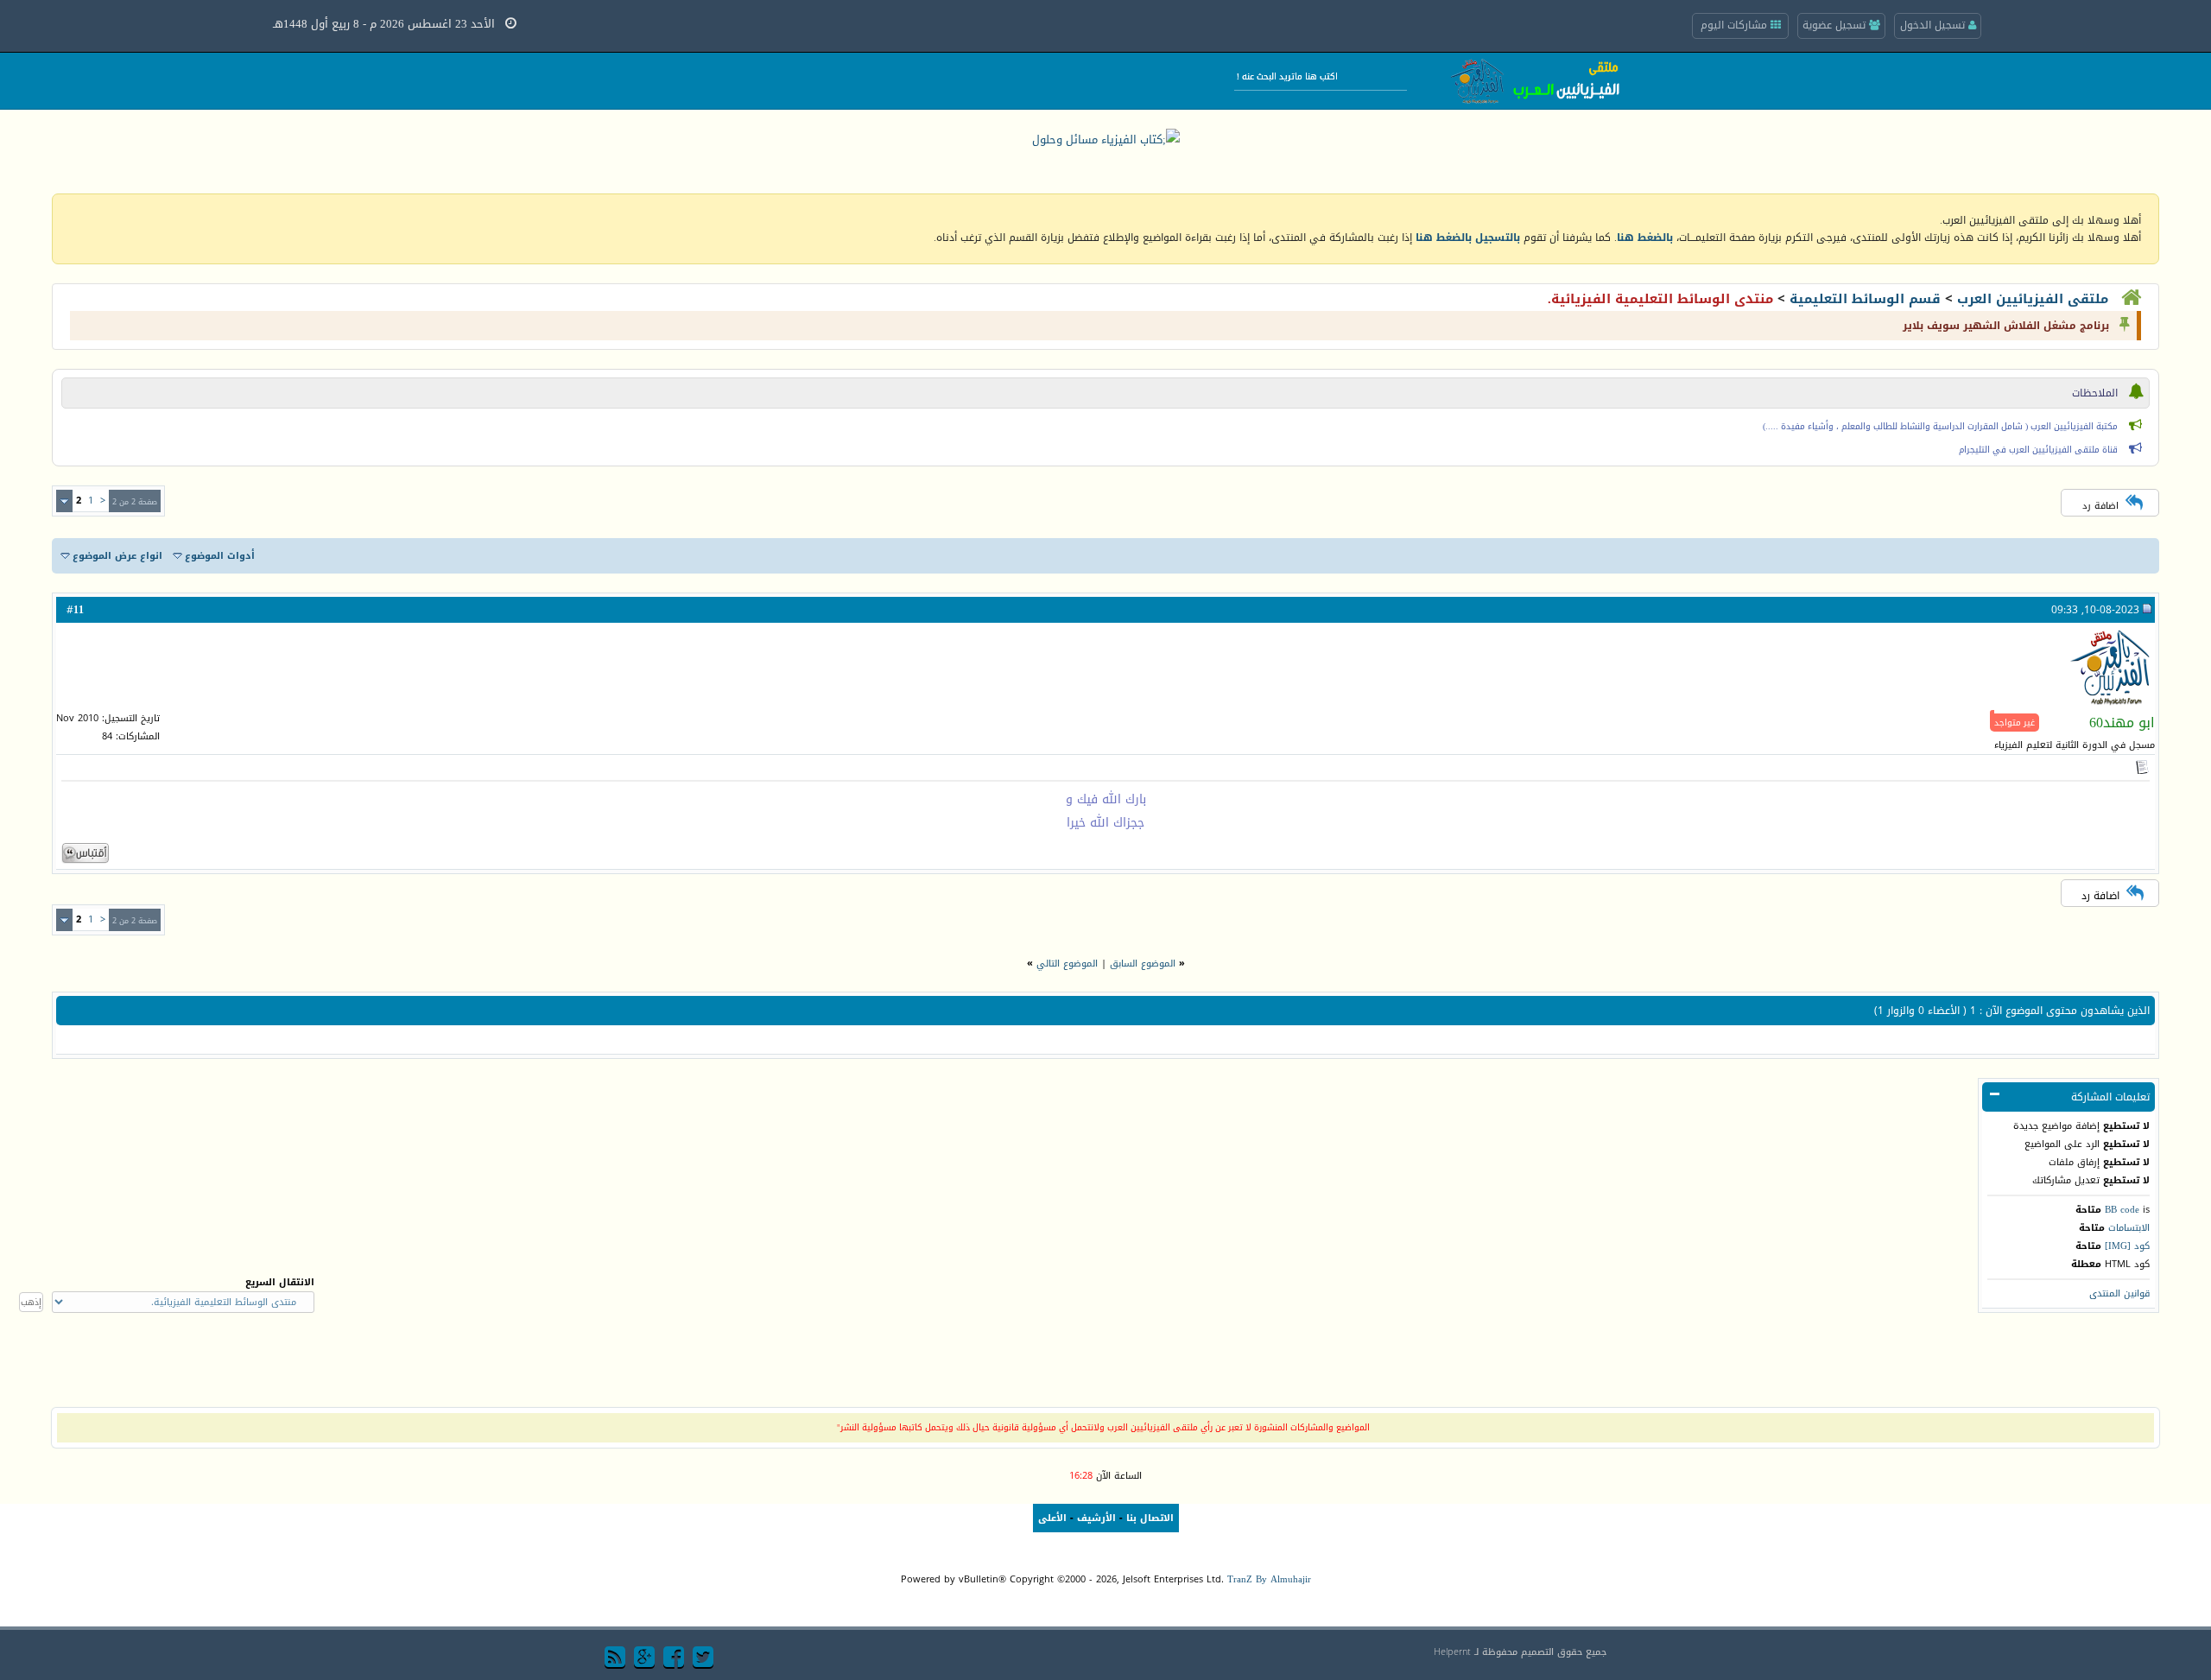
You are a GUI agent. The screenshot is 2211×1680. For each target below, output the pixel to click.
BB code (2122, 1210)
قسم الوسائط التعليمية (1865, 299)
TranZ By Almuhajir (1269, 1579)
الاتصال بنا (1150, 1518)
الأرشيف (1096, 1518)
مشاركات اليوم (1736, 25)
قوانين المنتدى (2119, 1293)
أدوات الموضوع (220, 556)
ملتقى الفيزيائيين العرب (2033, 299)
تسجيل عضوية (1836, 25)
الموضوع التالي (1067, 964)
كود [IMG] (2127, 1246)
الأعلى (1052, 1518)
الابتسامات (2129, 1228)
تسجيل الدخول (1934, 25)
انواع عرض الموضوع (117, 556)
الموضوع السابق (1143, 964)
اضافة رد (2100, 506)
